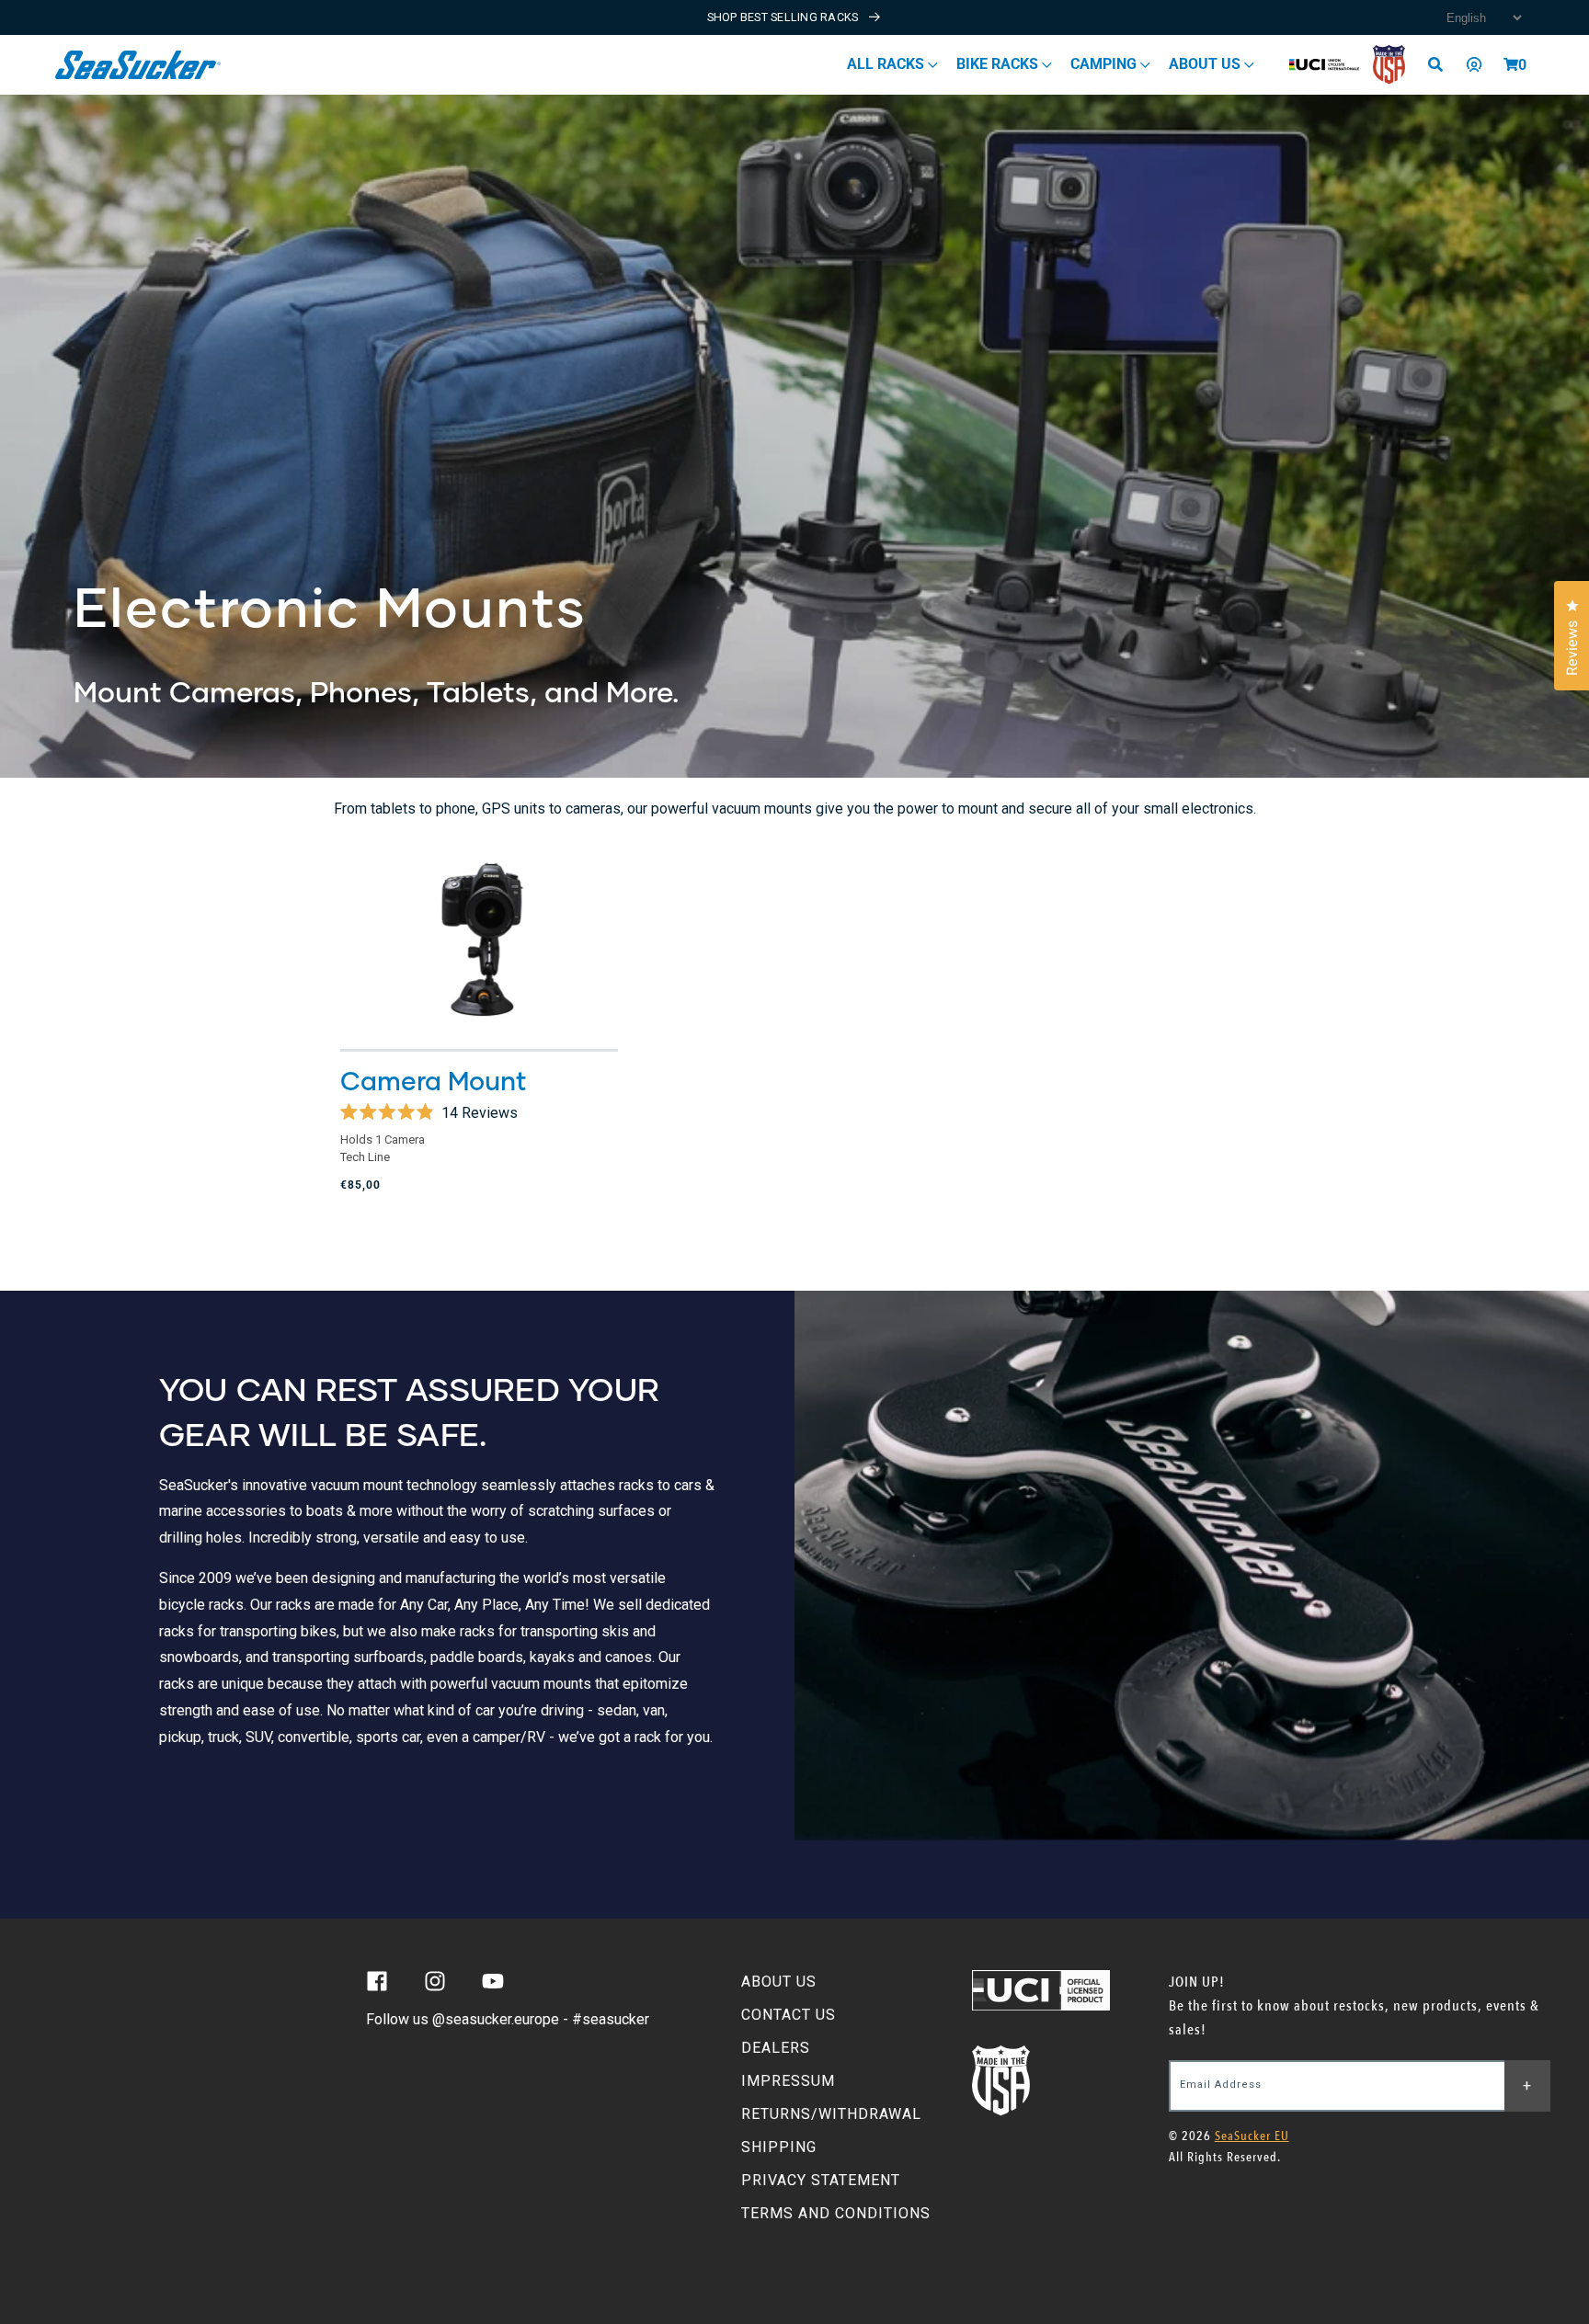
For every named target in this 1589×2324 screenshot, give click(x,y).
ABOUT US (779, 1982)
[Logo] (138, 65)
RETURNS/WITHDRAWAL (831, 2114)
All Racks (887, 64)
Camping (1105, 64)
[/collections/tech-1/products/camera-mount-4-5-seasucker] (479, 940)
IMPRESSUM (788, 2081)
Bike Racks (999, 64)
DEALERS (776, 2048)
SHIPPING (779, 2147)
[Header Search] (1442, 64)
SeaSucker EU (1252, 2136)
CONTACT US (789, 2015)
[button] (1511, 64)
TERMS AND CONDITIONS (836, 2213)
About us (1206, 64)
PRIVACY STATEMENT (821, 2180)
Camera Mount (434, 1080)
